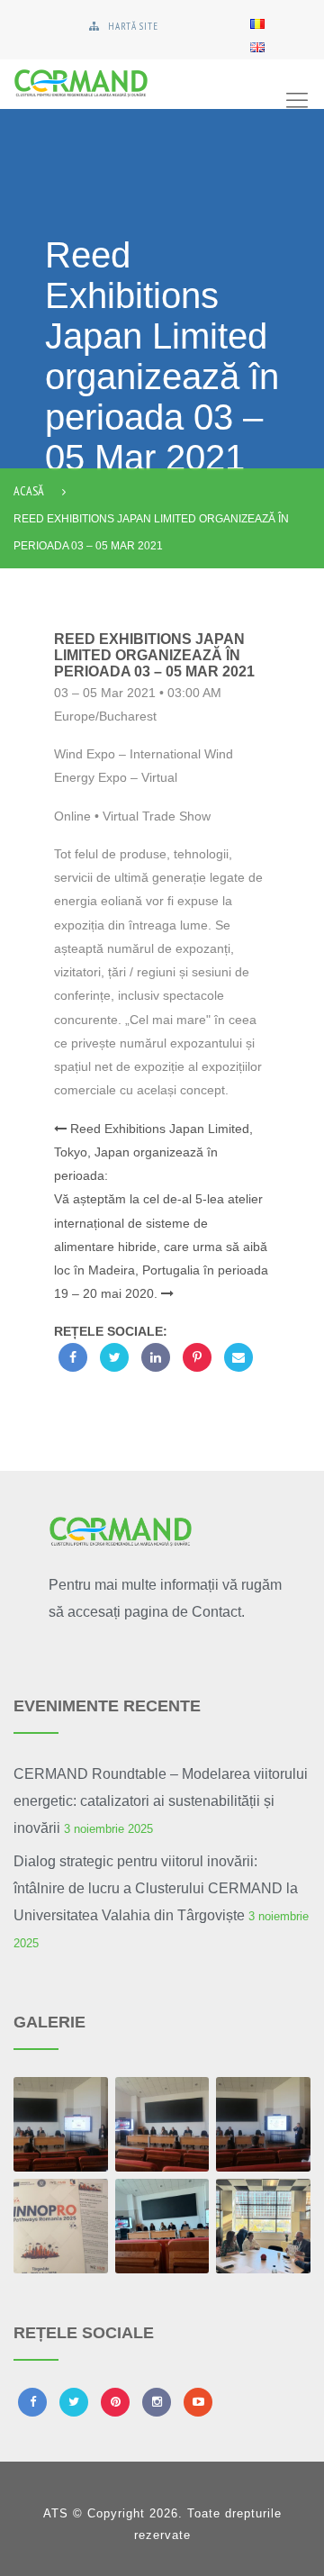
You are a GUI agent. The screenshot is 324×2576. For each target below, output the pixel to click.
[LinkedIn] (156, 1357)
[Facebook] (73, 1357)
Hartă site (133, 26)
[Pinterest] (197, 1357)
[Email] (238, 1357)
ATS (56, 2513)
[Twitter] (114, 1357)
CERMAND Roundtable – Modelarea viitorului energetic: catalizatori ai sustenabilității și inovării (161, 1801)
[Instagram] (157, 2402)
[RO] (257, 23)
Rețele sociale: (111, 1331)
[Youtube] (198, 2402)
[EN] (257, 46)
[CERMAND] (126, 84)
